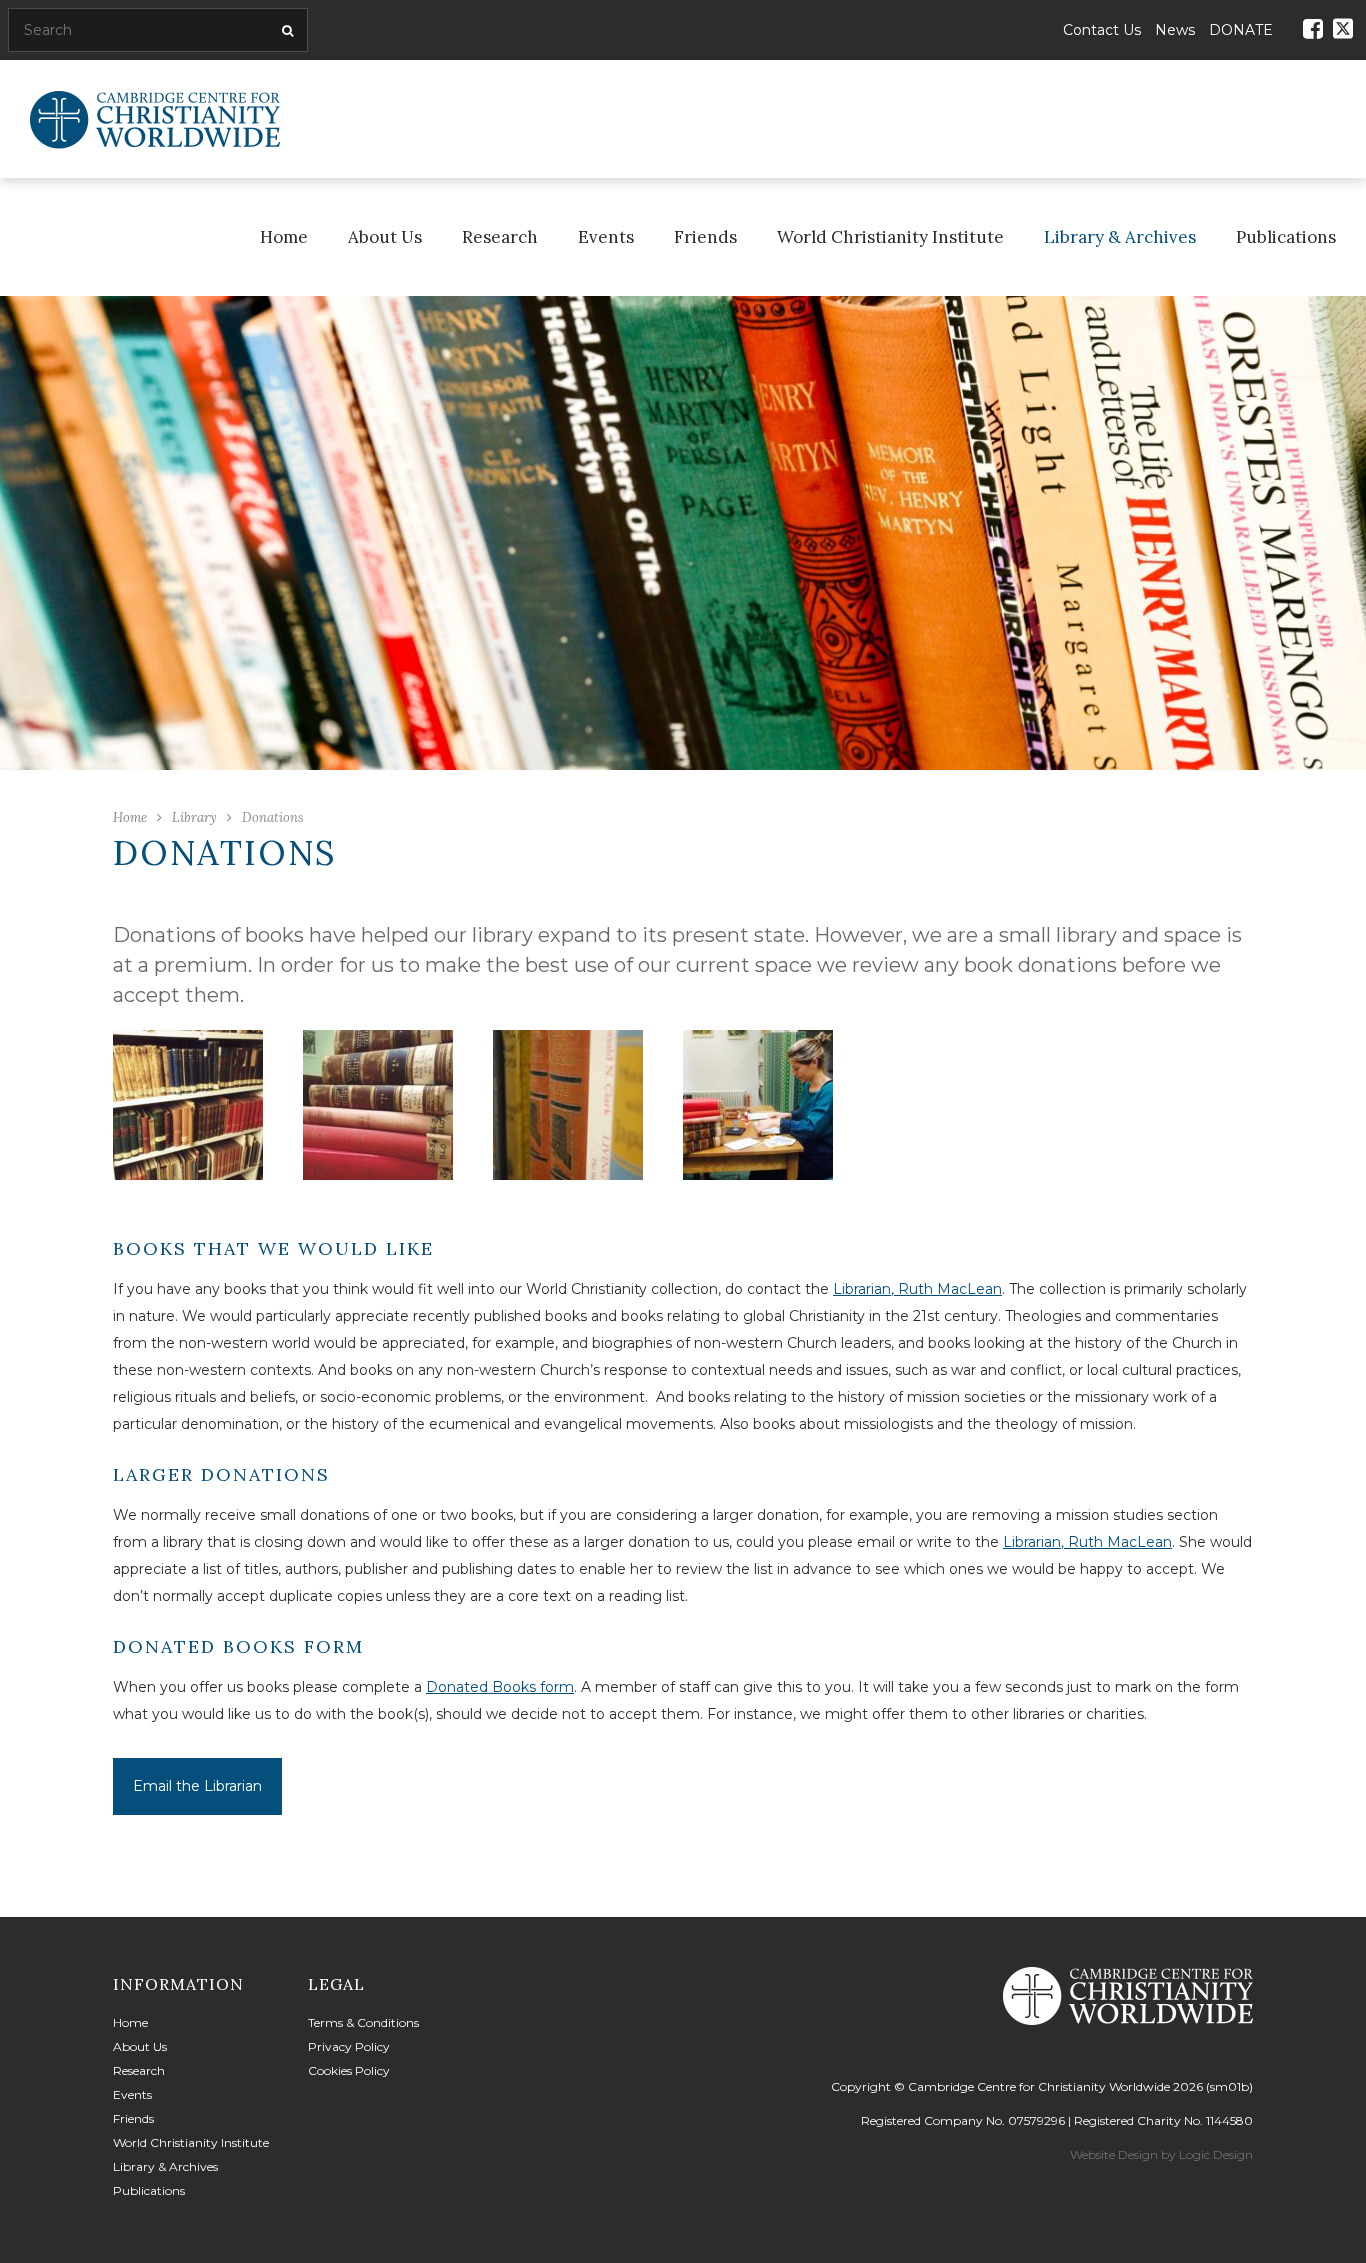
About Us (385, 237)
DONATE (1241, 30)
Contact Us (1102, 30)
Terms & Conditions (363, 2022)
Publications (1286, 237)
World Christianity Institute (890, 237)
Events (606, 237)
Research (500, 237)
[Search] (284, 31)
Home (284, 237)
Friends (705, 237)
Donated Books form (500, 1687)
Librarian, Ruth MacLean (917, 1289)
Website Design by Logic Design (1161, 2154)
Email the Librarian (197, 1786)
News (1175, 30)
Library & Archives (1120, 237)
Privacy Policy (349, 2046)
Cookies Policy (349, 2070)
